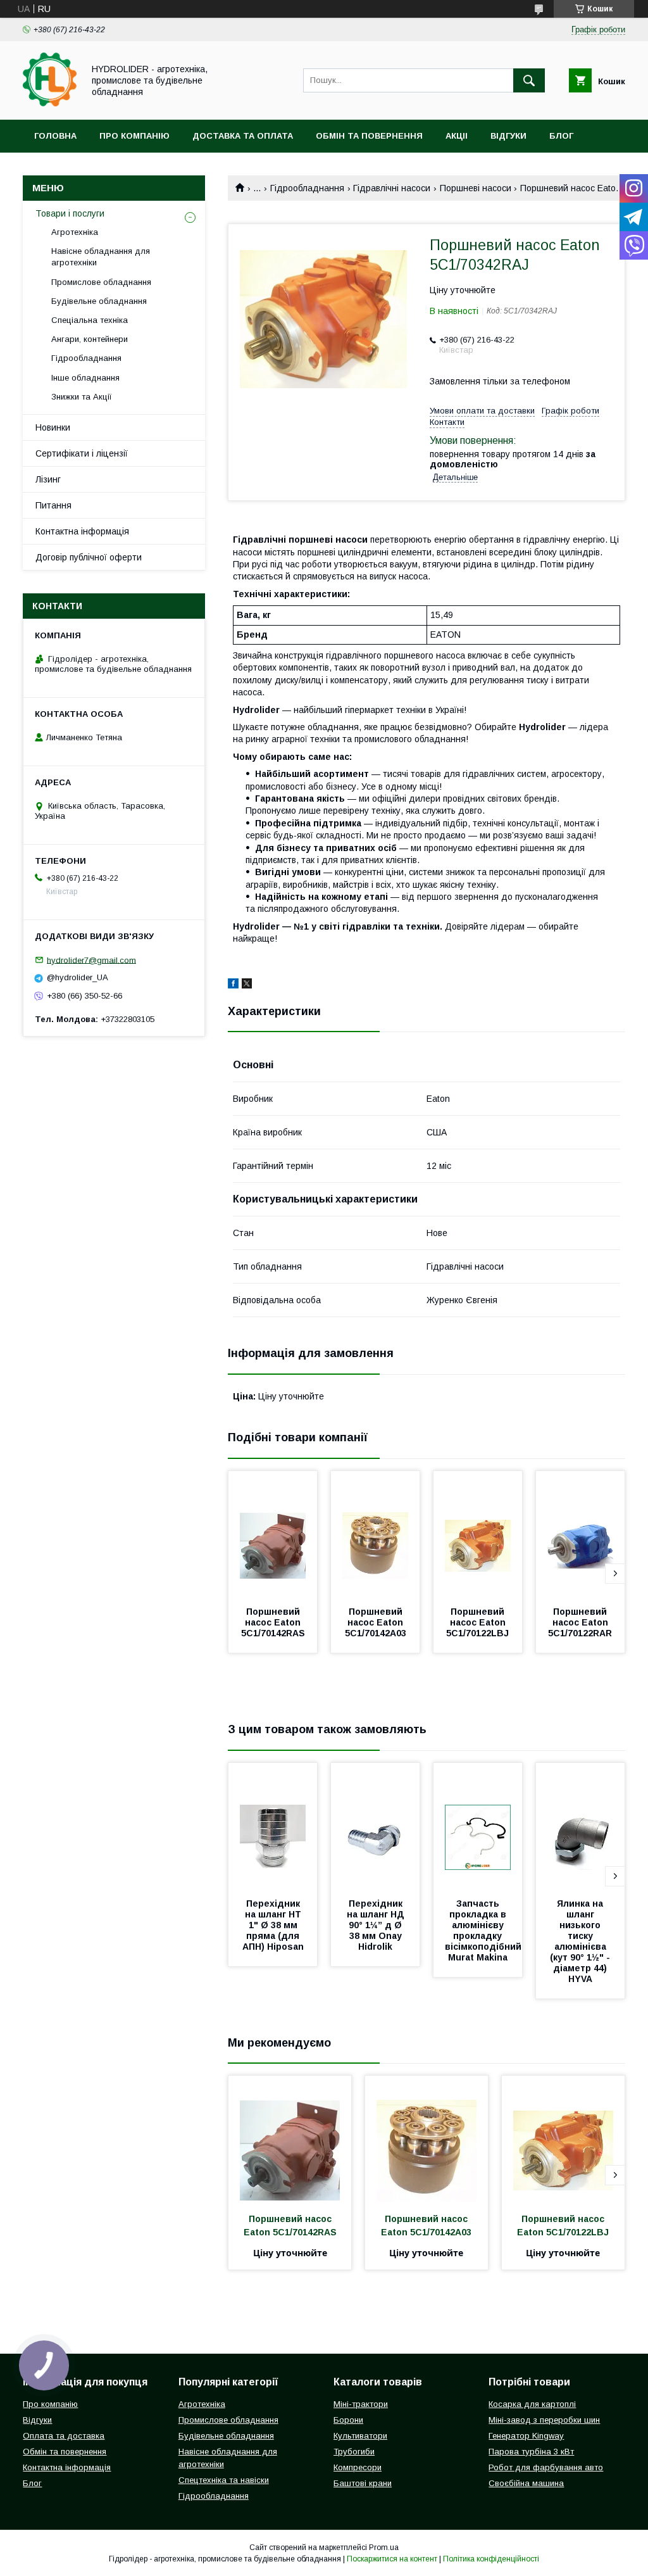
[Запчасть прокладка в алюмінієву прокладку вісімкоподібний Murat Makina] (478, 1826)
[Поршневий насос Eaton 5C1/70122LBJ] (478, 1534)
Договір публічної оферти (89, 557)
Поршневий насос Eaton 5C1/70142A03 (376, 1622)
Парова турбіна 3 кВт (531, 2452)
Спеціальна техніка (90, 320)
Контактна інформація (82, 531)
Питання (53, 505)
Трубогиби (354, 2452)
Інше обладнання (85, 378)
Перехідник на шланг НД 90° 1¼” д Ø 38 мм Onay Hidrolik (377, 1925)
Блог (561, 136)
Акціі (457, 136)
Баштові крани (363, 2483)
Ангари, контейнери (90, 339)
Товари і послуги (70, 213)
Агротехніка (75, 232)
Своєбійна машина (526, 2483)
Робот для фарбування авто (546, 2467)
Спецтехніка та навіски (224, 2480)
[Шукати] (529, 80)
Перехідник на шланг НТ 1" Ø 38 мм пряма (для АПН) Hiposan (273, 1925)
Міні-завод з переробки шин (544, 2420)
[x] (247, 985)
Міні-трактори (361, 2404)
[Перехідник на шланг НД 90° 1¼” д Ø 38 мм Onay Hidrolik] (375, 1826)
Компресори (358, 2467)
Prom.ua (384, 2548)
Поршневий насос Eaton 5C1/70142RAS (273, 1622)
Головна (55, 136)
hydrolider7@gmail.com (91, 960)
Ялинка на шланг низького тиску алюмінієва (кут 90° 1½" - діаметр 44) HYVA (581, 1941)
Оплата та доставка (64, 2436)
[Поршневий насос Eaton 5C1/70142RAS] (273, 1534)
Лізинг (48, 479)
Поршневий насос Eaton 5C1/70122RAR (580, 1622)
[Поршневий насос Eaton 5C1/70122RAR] (580, 1534)
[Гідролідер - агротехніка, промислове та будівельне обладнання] (50, 103)
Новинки (53, 427)
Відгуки (508, 136)
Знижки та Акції (82, 397)
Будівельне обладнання (99, 301)
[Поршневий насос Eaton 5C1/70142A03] (375, 1534)
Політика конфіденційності (491, 2559)
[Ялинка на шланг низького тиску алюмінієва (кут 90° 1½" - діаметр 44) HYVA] (580, 1826)
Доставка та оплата (243, 136)
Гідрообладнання (307, 188)
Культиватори (360, 2436)
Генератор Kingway (526, 2436)
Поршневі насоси (476, 188)
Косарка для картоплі (532, 2404)
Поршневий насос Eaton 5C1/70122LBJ (477, 1622)
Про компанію (134, 136)
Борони (348, 2420)
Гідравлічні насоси (392, 188)
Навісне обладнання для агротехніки (101, 257)
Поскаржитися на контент (392, 2559)
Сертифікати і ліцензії (82, 453)
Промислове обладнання (101, 282)
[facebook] (233, 985)
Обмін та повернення (369, 136)
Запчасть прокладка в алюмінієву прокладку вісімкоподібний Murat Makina (484, 1930)
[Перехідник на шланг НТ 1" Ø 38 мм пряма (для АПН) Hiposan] (273, 1826)
